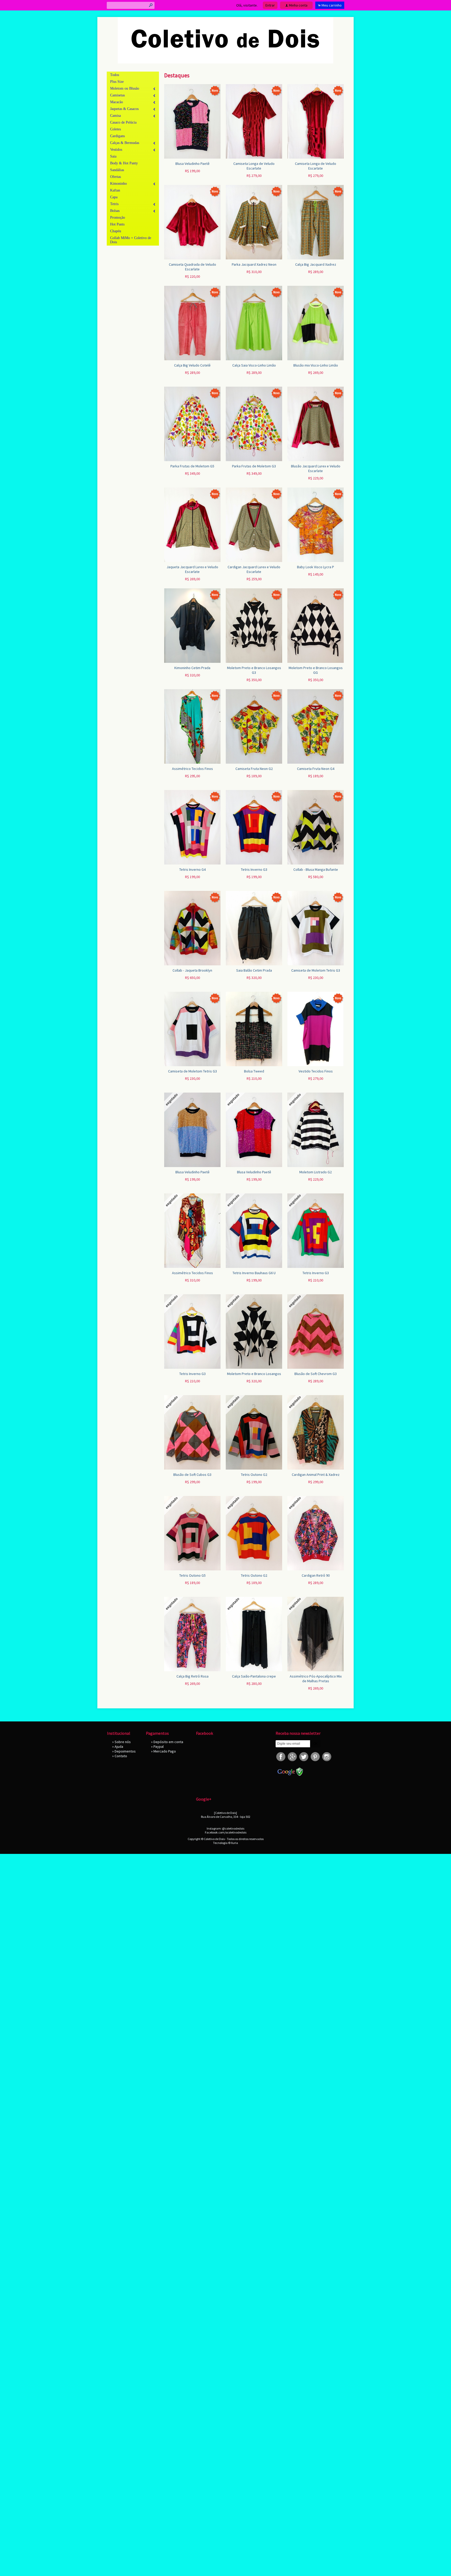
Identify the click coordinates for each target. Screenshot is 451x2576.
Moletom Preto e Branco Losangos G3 (254, 670)
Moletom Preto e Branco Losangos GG (316, 670)
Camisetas (117, 95)
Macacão (117, 102)
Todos (115, 75)
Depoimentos (125, 1751)
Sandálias (117, 170)
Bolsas (115, 211)
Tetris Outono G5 (192, 1575)
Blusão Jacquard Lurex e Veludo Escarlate (316, 468)
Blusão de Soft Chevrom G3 (316, 1374)
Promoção (118, 217)
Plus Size (117, 82)
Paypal (159, 1747)
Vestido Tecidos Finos (316, 1071)
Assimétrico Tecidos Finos (192, 769)
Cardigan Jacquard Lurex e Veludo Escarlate (254, 569)
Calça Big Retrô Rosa (192, 1676)
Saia (113, 156)
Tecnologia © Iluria (225, 1843)
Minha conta (298, 5)
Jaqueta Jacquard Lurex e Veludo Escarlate (192, 569)
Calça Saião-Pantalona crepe (254, 1676)
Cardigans (117, 136)
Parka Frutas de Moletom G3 (254, 466)
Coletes (115, 129)
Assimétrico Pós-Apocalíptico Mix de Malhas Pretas (316, 1679)
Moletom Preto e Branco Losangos (254, 1374)
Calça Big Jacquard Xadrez (316, 264)
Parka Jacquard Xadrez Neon (254, 264)
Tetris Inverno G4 (192, 869)
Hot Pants (117, 224)
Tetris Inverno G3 (254, 869)
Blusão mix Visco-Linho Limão (316, 365)
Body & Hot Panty (124, 163)
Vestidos (116, 150)
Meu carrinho (332, 5)
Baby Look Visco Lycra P (316, 567)
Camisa (115, 116)
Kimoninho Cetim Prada (192, 668)
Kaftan (115, 190)
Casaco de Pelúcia (123, 122)
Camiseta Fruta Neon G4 (316, 769)
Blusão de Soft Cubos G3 (192, 1475)
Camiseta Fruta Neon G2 (254, 769)
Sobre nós (123, 1742)
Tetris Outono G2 (254, 1475)
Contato (121, 1756)
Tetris (114, 204)
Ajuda (119, 1747)
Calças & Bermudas (125, 143)
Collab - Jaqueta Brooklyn (192, 970)
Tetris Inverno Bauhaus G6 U (254, 1273)
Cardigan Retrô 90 (316, 1575)
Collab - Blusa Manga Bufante (316, 869)
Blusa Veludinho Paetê (192, 164)
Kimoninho (118, 184)
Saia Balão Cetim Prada (254, 970)
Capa (114, 197)
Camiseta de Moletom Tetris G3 (316, 970)
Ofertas (115, 177)
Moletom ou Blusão (125, 88)
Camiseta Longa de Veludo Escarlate (254, 166)
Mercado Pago (165, 1751)
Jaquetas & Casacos (124, 109)
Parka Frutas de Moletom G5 (192, 466)
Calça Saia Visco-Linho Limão (254, 365)
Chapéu (116, 231)
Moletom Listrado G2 (316, 1172)
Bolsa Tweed (254, 1071)
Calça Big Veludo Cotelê (192, 365)
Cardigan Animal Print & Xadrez (316, 1475)
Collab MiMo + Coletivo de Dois (131, 240)
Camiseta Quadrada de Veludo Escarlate (192, 267)
